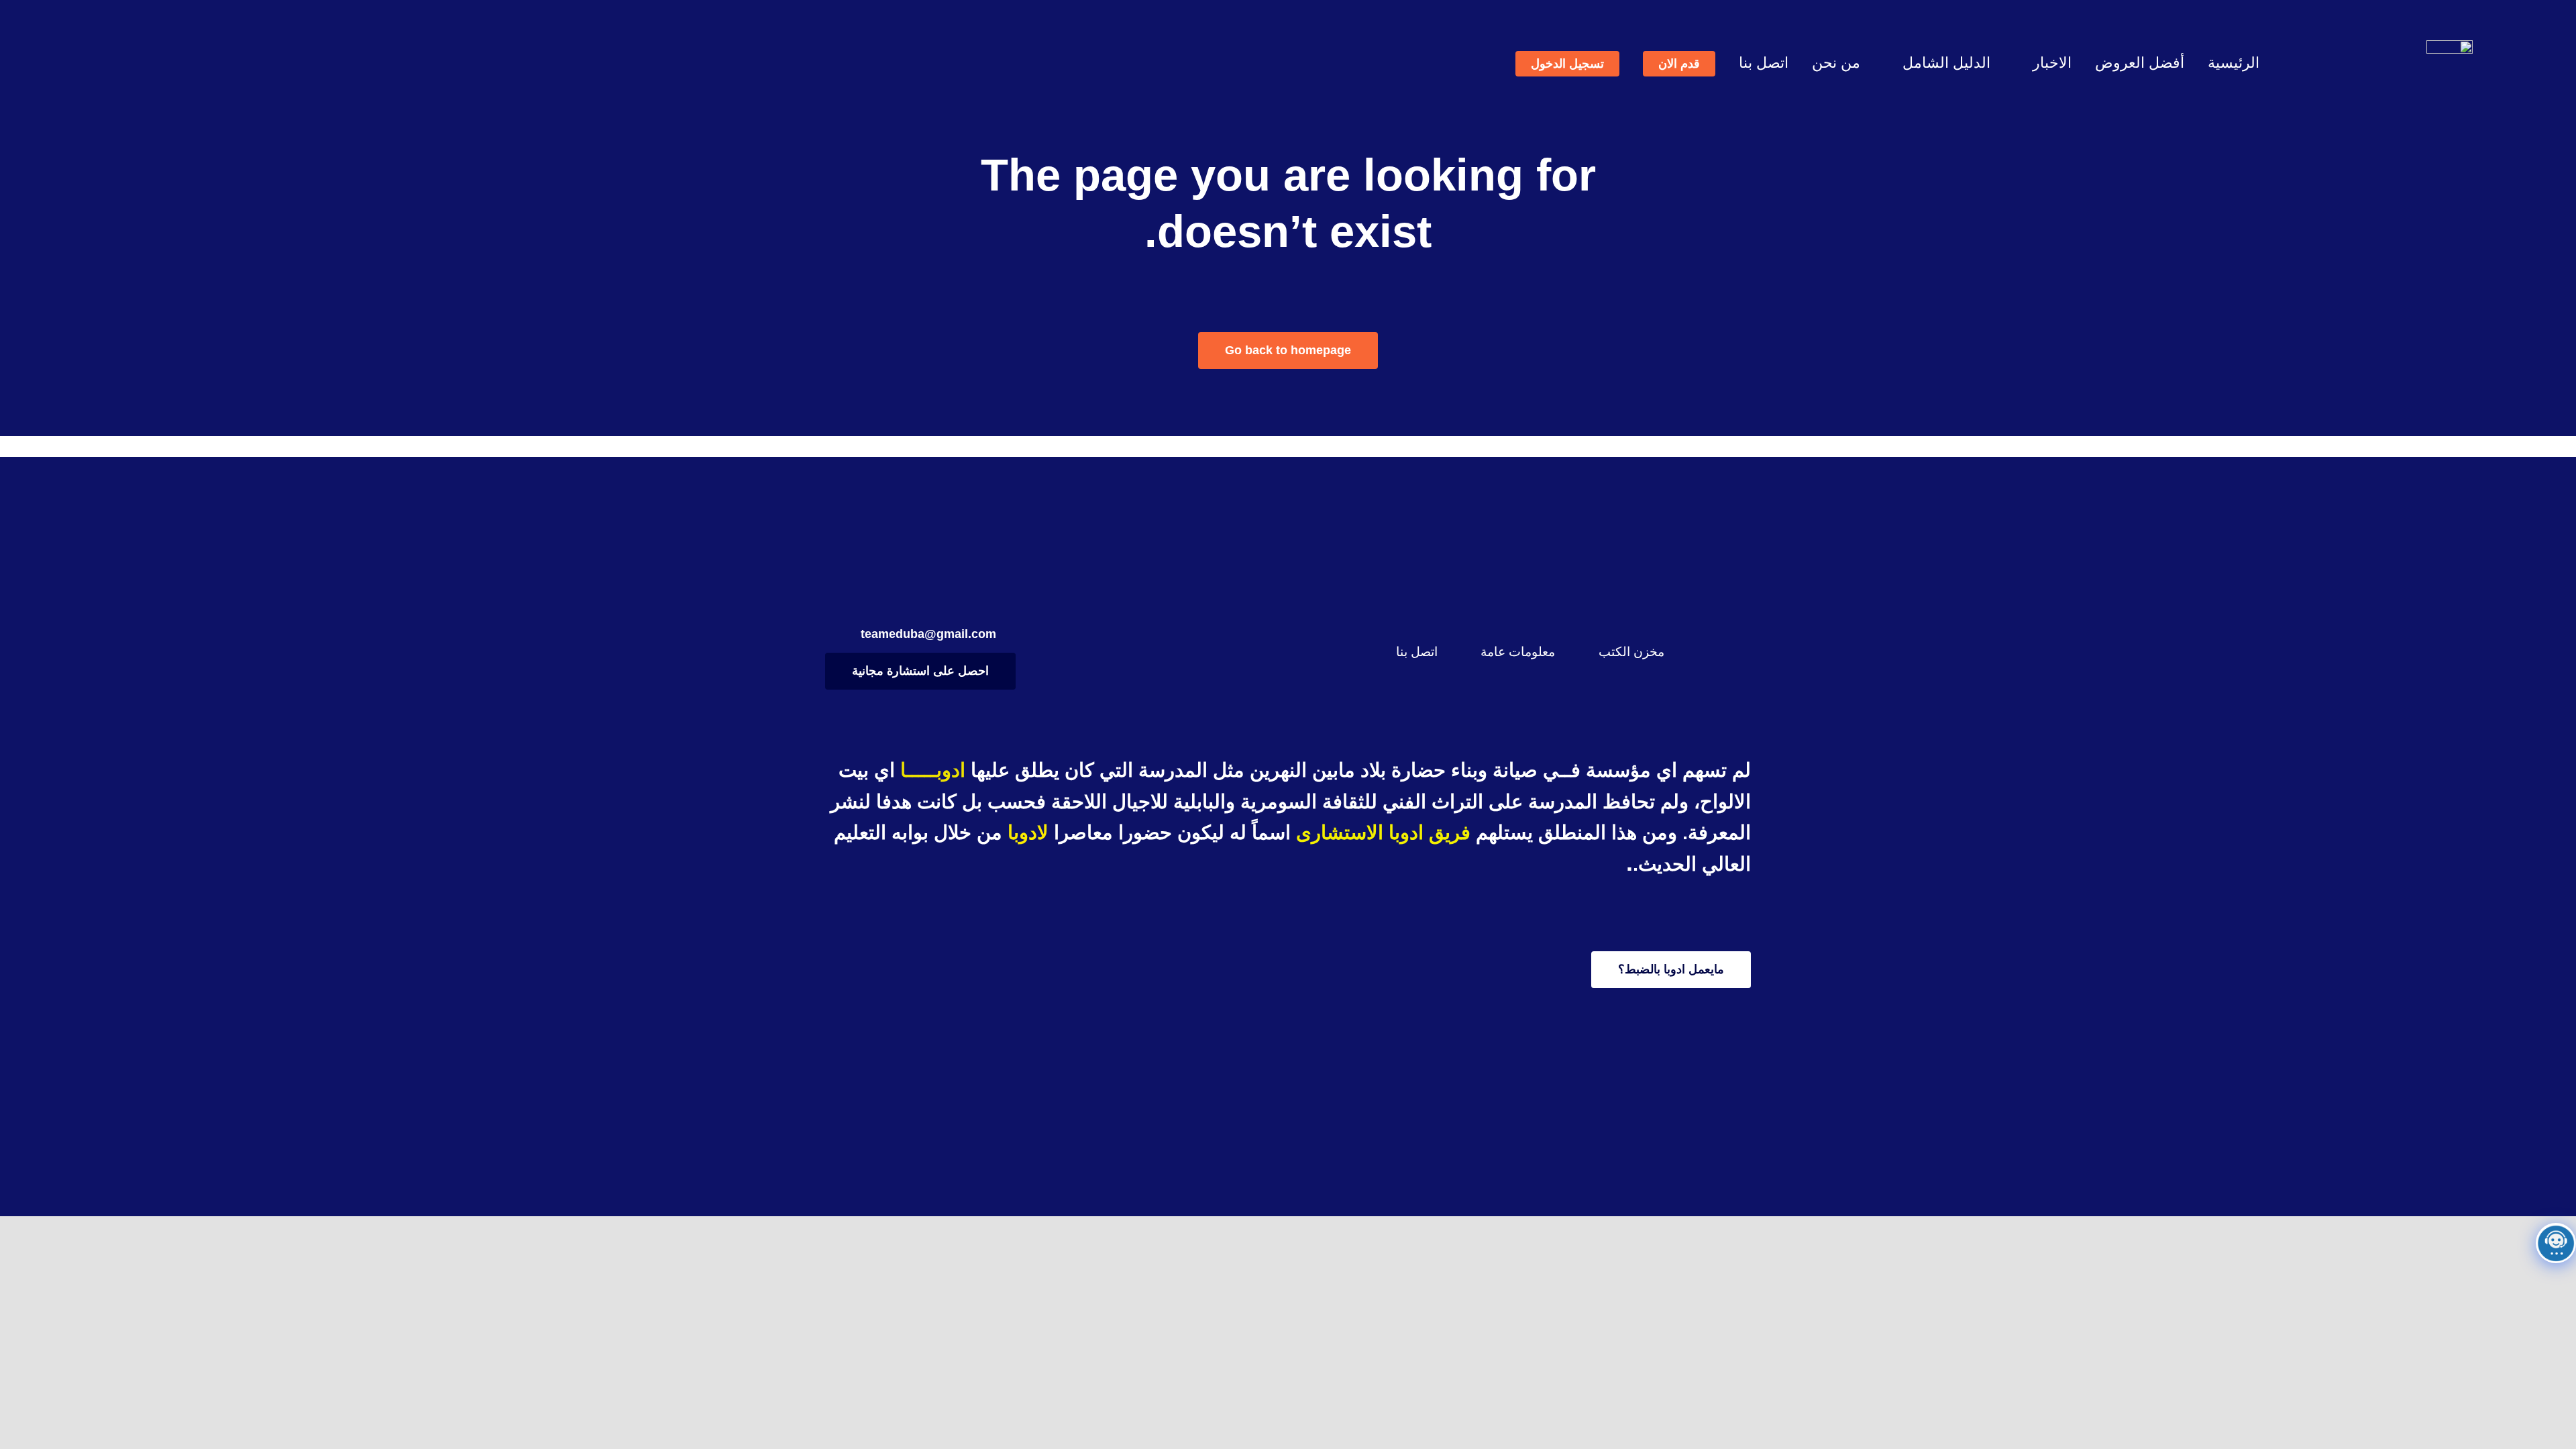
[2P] (2450, 47)
